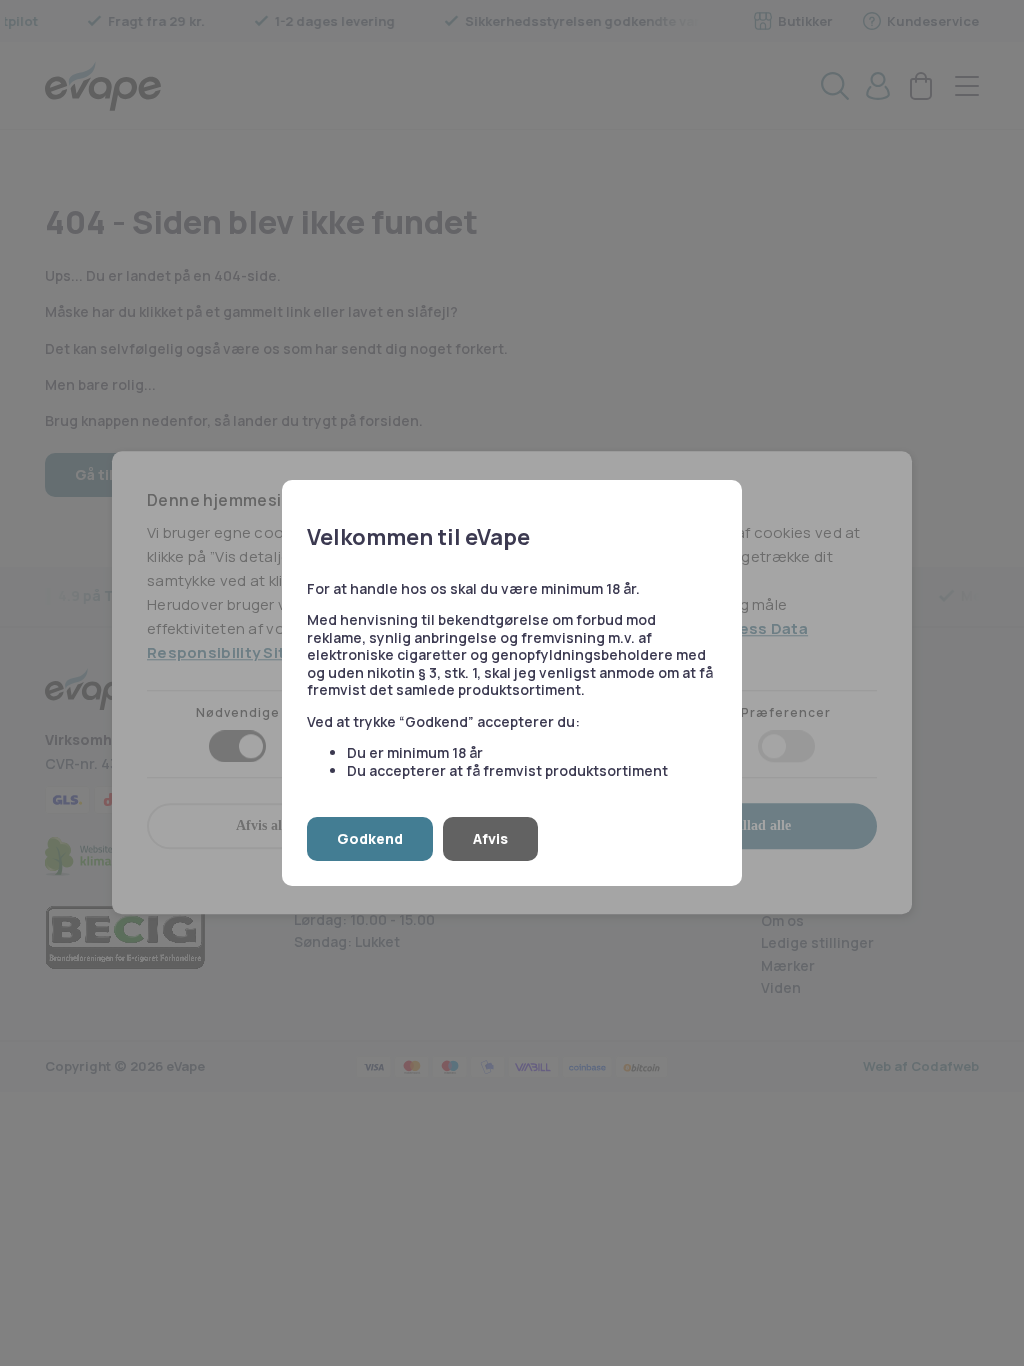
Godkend (370, 838)
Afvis (490, 838)
